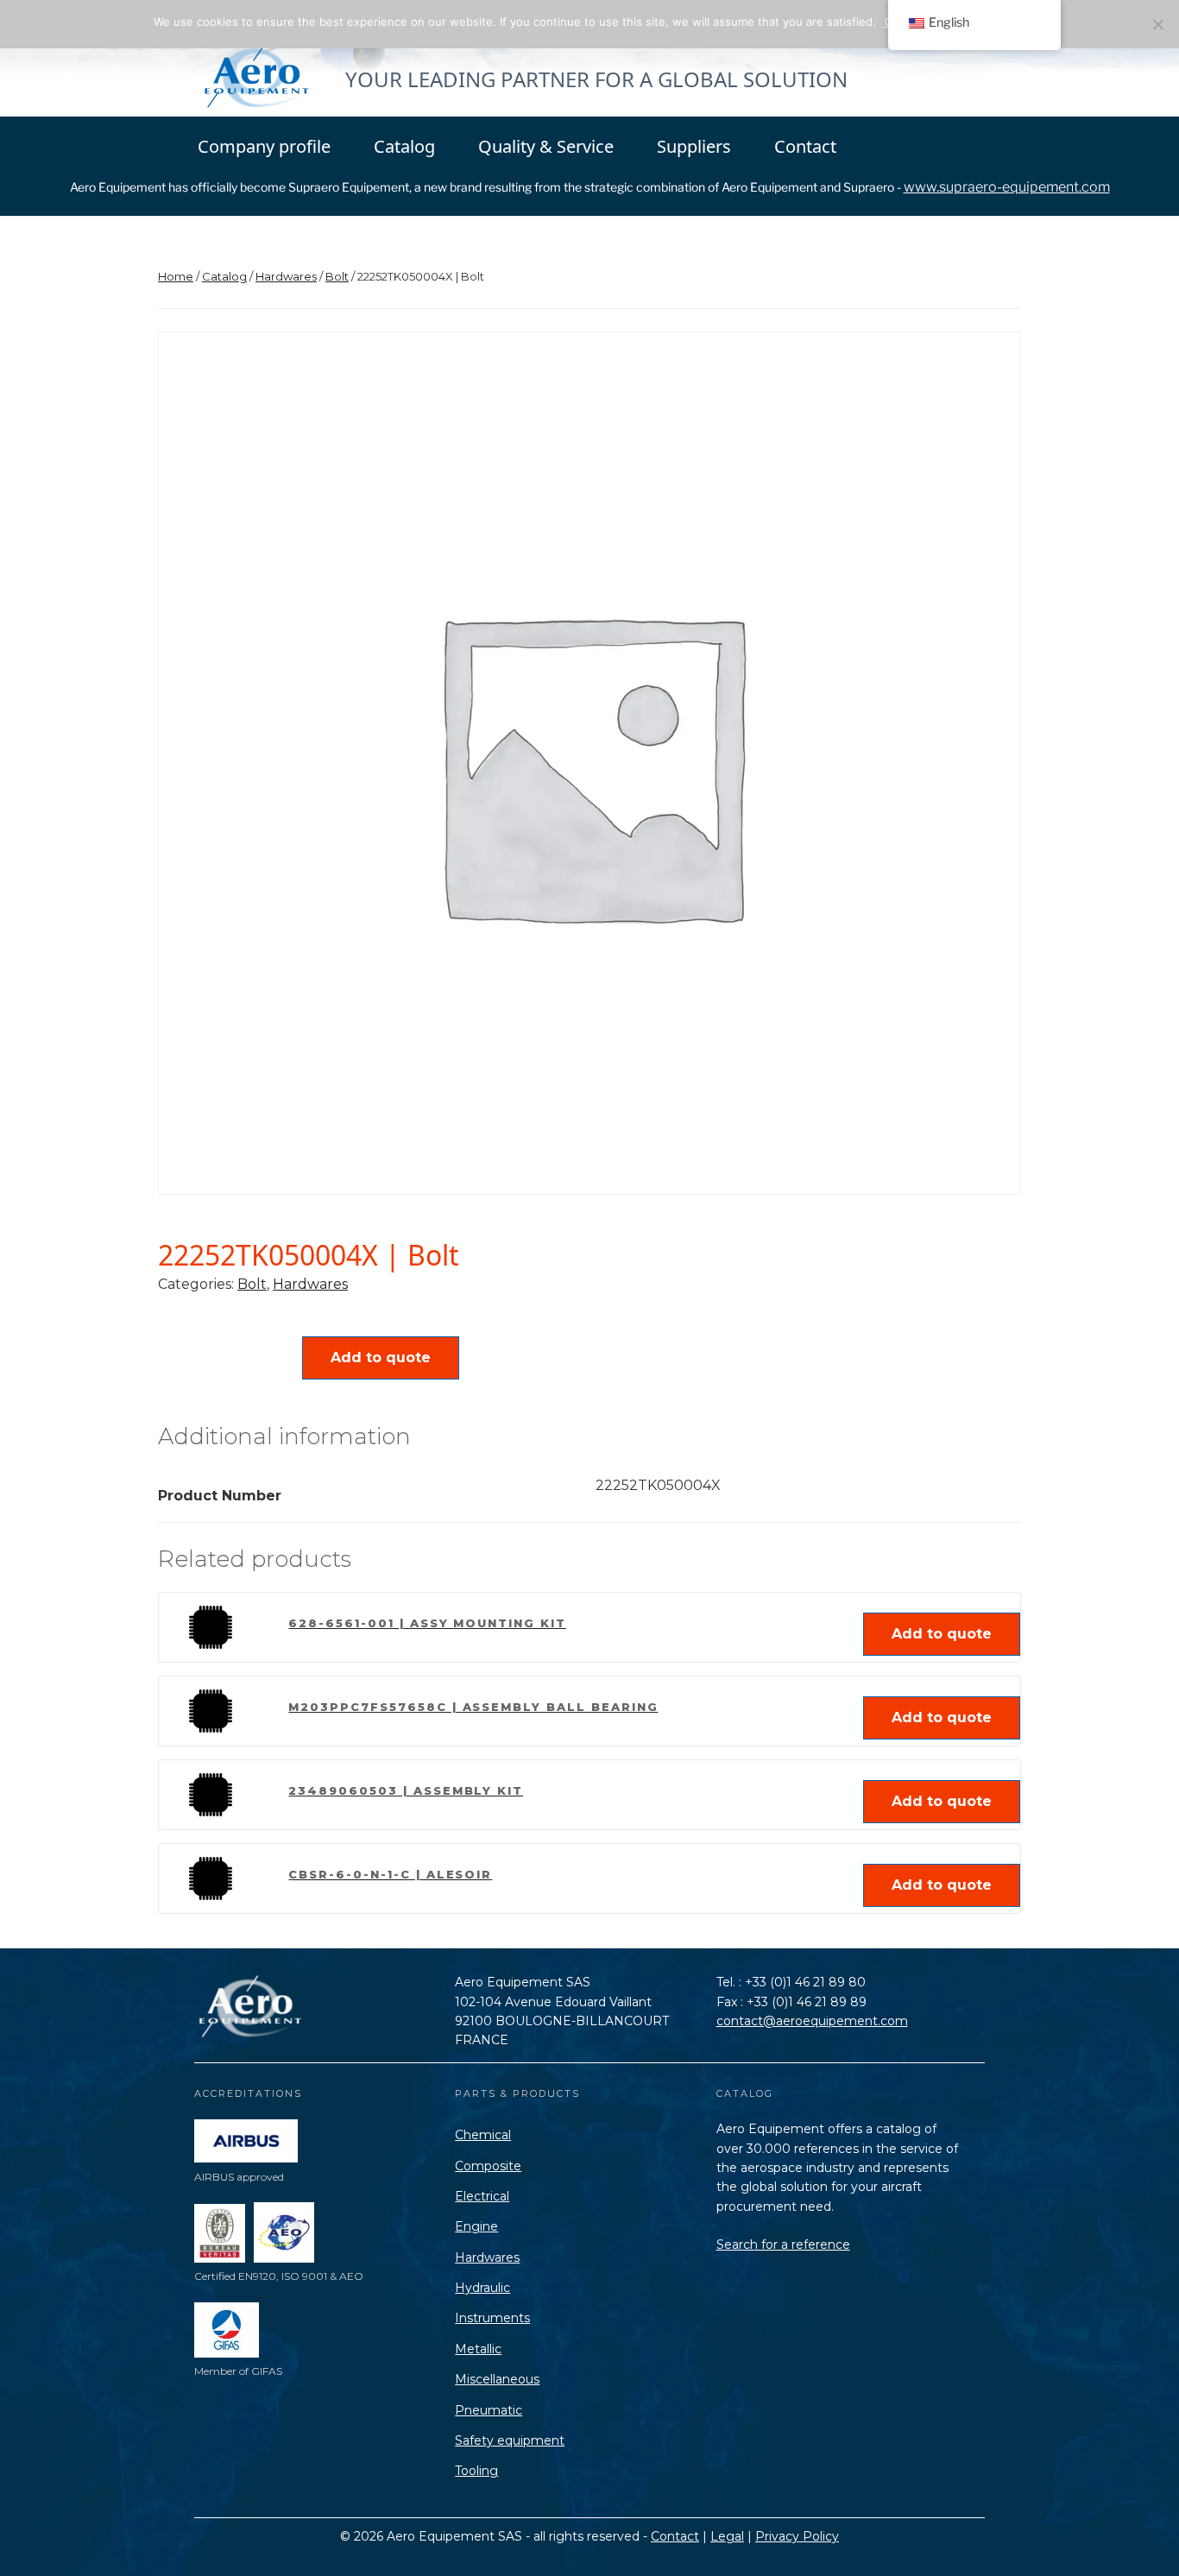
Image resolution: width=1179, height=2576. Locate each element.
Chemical (483, 2135)
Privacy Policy (797, 2536)
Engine (476, 2226)
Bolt (337, 276)
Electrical (482, 2196)
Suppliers (694, 146)
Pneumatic (489, 2410)
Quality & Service (546, 146)
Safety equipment (510, 2440)
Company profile (264, 146)
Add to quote (381, 1357)
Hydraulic (482, 2288)
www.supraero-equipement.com (1007, 187)
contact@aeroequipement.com (812, 2021)
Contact (805, 146)
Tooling (476, 2471)
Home (176, 276)
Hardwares (286, 276)
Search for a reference (783, 2245)
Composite (488, 2166)
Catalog (404, 146)
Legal (727, 2536)
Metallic (478, 2349)
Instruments (492, 2318)
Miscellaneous (497, 2379)
